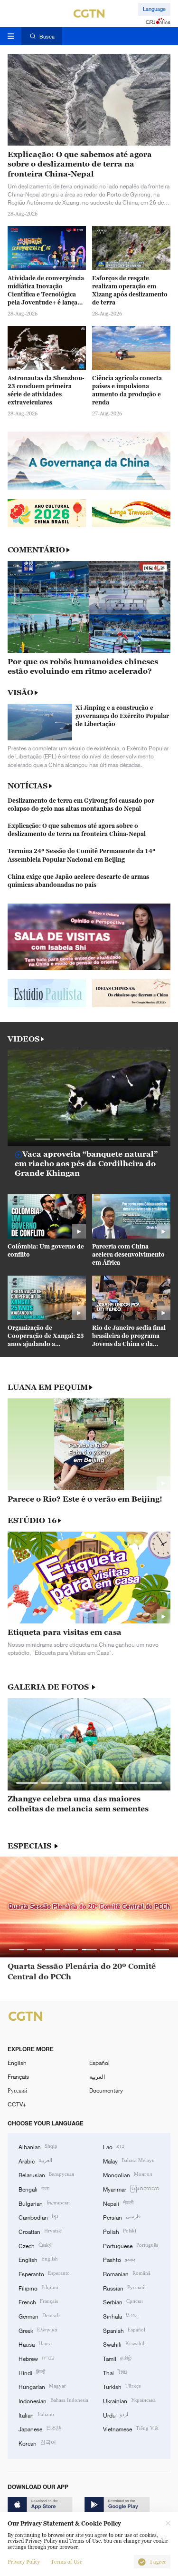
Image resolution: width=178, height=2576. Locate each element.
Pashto (119, 2259)
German (39, 2315)
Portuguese (131, 2245)
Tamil (117, 2358)
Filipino (38, 2287)
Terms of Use (66, 2562)
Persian (122, 2217)
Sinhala (121, 2315)
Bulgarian (44, 2203)
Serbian (123, 2301)
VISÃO (20, 692)
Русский (17, 2090)
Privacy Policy (24, 2562)
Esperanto (44, 2273)
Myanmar (131, 2188)
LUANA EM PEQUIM (48, 1387)
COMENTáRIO (36, 550)
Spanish (124, 2330)
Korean (37, 2443)
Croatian (41, 2231)
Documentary (106, 2090)
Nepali (118, 2203)
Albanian (38, 2146)
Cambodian (38, 2217)
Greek (38, 2330)
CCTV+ (17, 2104)
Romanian (127, 2273)
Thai (115, 2372)
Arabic (35, 2160)
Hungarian (42, 2386)
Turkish (122, 2386)
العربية (97, 2076)
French (38, 2301)
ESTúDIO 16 (32, 1520)
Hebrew (36, 2358)
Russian (124, 2287)
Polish (120, 2231)
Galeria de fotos (49, 1687)
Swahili (124, 2344)
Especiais (30, 1846)
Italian (36, 2414)
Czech (35, 2245)
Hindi (32, 2372)
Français (18, 2076)
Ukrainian (129, 2400)
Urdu (116, 2414)
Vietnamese (131, 2428)
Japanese (40, 2428)
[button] (43, 1139)
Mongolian (127, 2174)
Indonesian (53, 2400)
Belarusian (46, 2174)
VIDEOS (23, 1039)
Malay (129, 2160)
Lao (114, 2146)
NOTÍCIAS (28, 786)
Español (99, 2063)
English (17, 2063)
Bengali (34, 2188)
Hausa (35, 2344)
